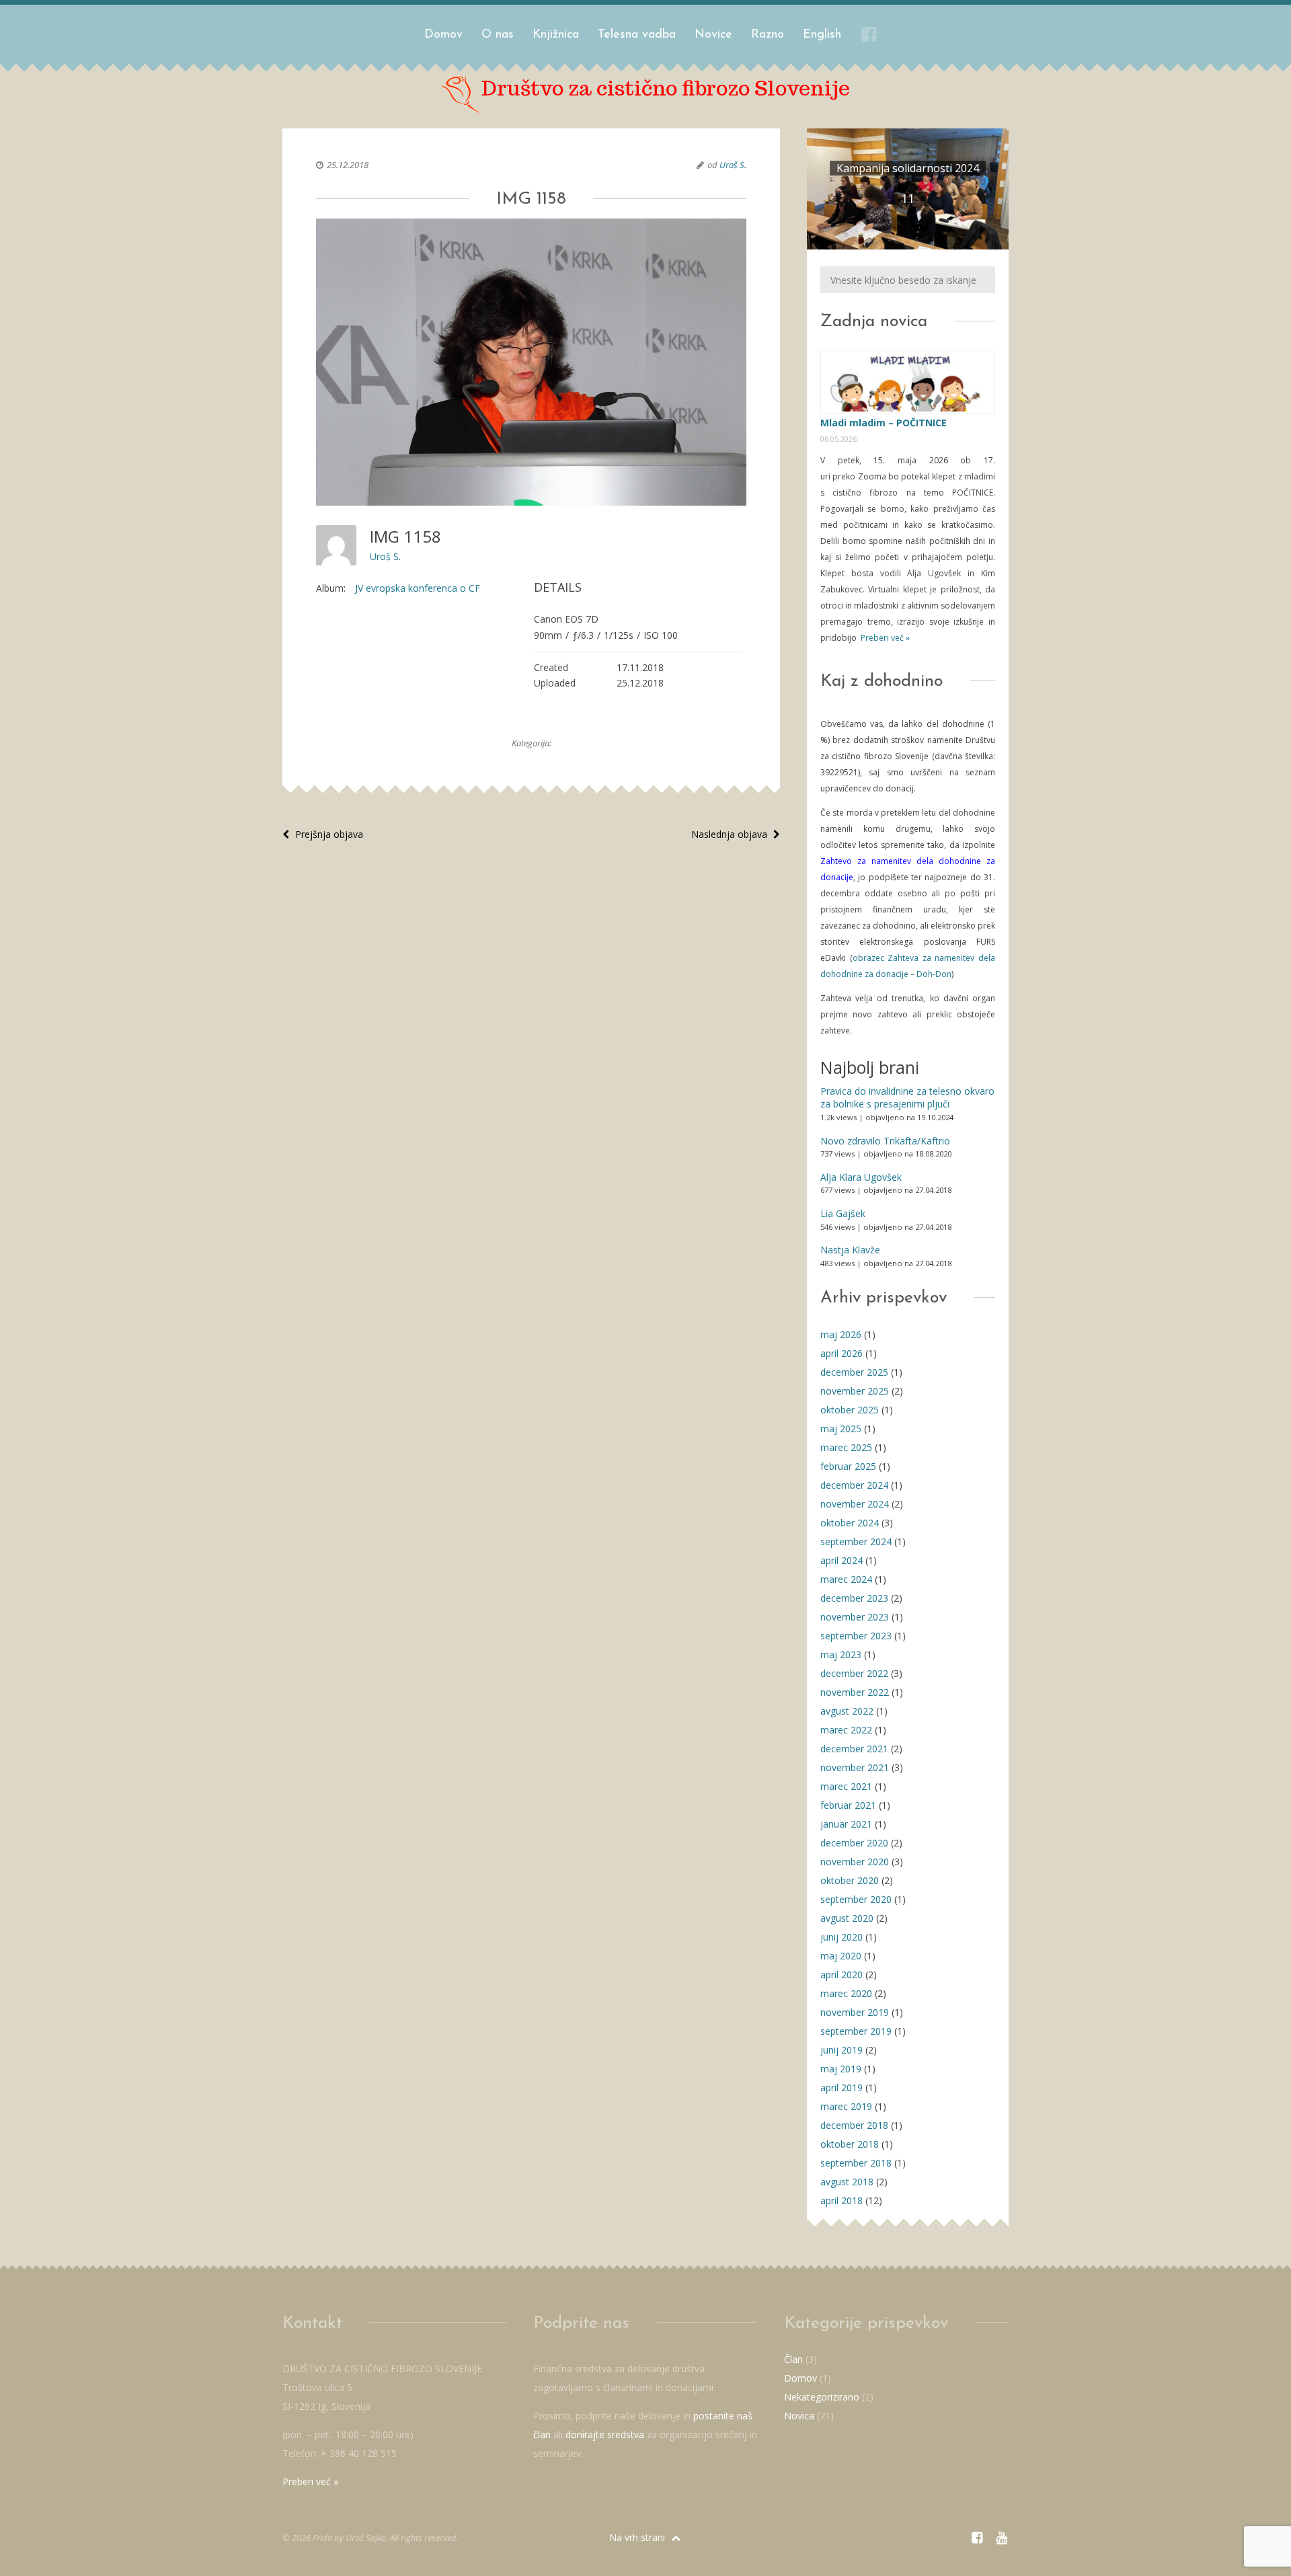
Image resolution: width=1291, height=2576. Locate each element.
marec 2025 (846, 1447)
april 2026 (842, 1353)
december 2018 (854, 2125)
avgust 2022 (847, 1711)
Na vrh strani (638, 2537)
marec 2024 (846, 1579)
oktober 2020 (850, 1880)
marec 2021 (846, 1786)
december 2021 (854, 1749)
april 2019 (842, 2087)
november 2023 (855, 1617)
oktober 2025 (850, 1410)
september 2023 (856, 1636)
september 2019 (856, 2031)
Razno (768, 35)
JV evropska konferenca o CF (418, 588)
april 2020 (842, 1975)
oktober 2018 (850, 2144)
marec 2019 (846, 2106)
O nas (498, 35)
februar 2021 (848, 1805)
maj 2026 (841, 1334)
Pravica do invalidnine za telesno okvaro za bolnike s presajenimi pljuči (907, 1098)
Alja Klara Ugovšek (861, 1177)
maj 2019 (841, 2069)
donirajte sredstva (605, 2434)
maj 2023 (841, 1654)
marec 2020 (846, 1993)
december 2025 (854, 1372)
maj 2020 (841, 1956)
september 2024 (856, 1541)
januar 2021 (846, 1824)
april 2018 (842, 2200)
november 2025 (855, 1391)
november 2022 (855, 1692)
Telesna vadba (637, 35)
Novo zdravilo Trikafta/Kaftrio (885, 1141)
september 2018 (856, 2163)
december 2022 (854, 1673)
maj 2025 (841, 1429)
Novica (799, 2416)
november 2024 (855, 1504)
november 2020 (855, 1862)
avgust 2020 (847, 1918)
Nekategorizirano (822, 2397)
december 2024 (854, 1485)
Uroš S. (733, 165)
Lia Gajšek (843, 1213)
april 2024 (842, 1560)
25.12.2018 (348, 165)
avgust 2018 (847, 2182)
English (822, 35)
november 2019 (855, 2012)
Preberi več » (884, 638)
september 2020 (856, 1899)
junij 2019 (842, 2050)
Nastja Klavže (850, 1250)
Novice (713, 35)
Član (793, 2359)
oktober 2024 (850, 1523)
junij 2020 (842, 1937)
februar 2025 (848, 1466)
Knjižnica (556, 35)
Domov (443, 35)
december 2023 (854, 1598)
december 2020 (854, 1843)
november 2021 (855, 1767)
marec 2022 (846, 1730)
